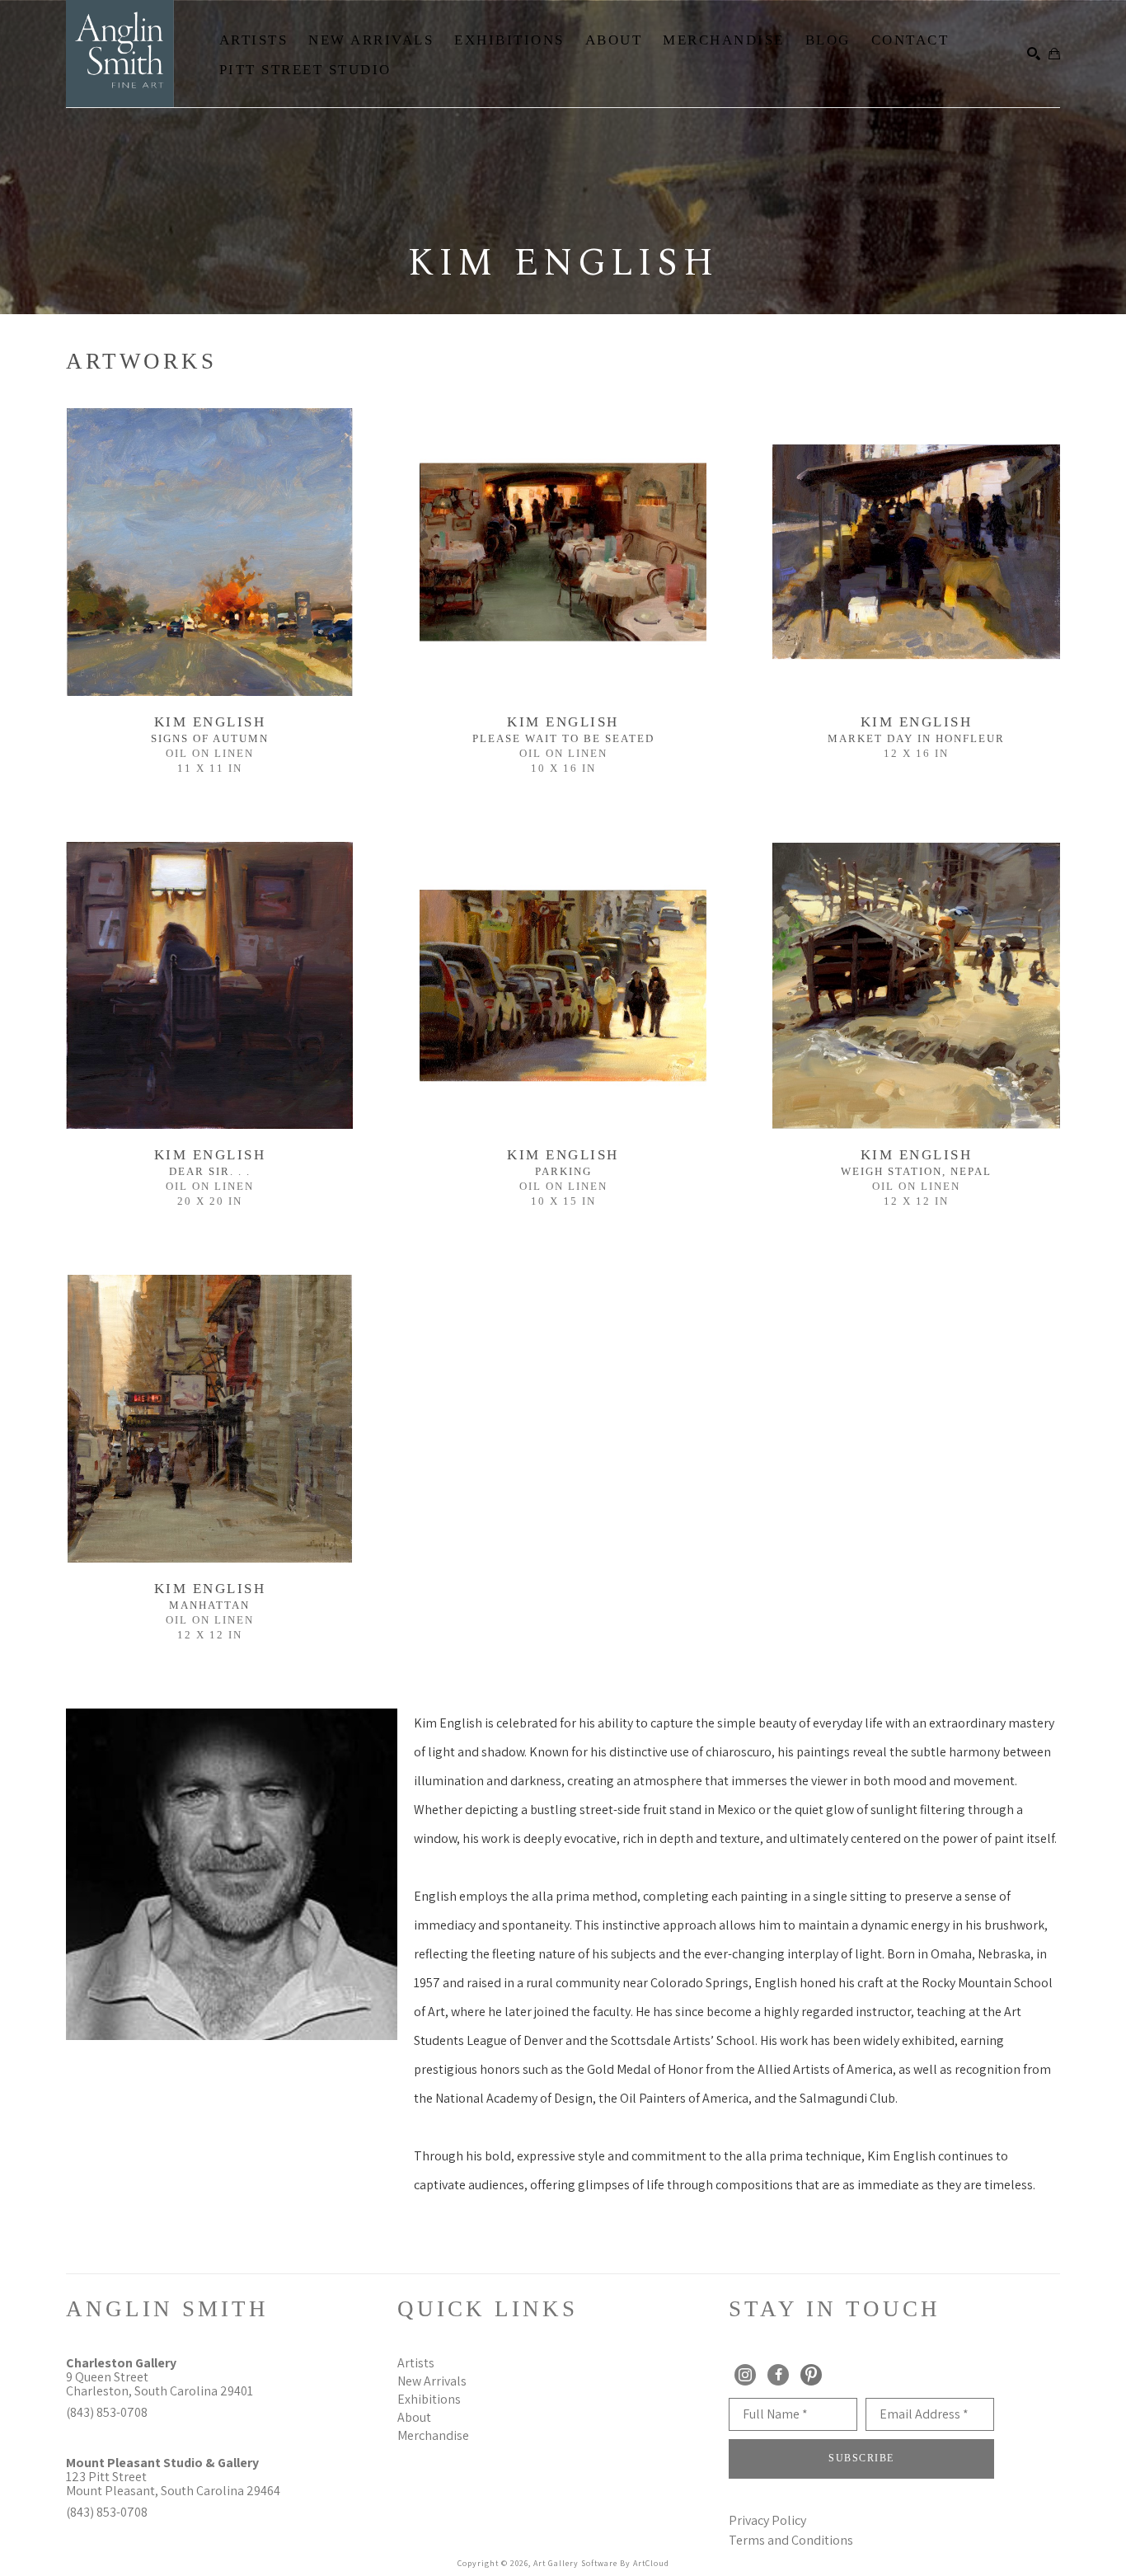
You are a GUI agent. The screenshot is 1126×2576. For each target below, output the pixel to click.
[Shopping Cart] (1054, 54)
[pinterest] (811, 2375)
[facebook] (778, 2375)
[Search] (1034, 54)
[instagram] (745, 2375)
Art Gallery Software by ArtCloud (601, 2563)
